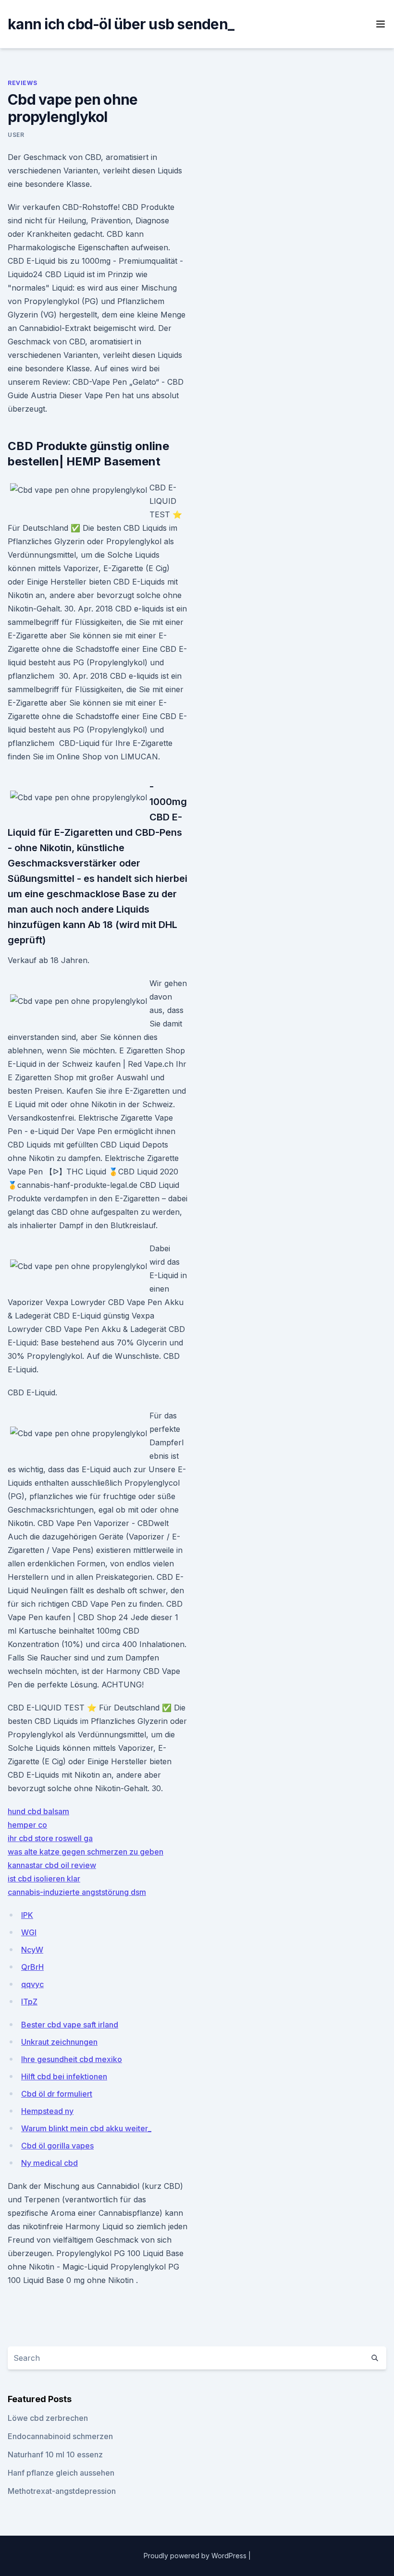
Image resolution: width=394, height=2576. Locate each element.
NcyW (32, 1950)
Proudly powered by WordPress (196, 2556)
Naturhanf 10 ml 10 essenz (55, 2454)
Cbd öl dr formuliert (57, 2094)
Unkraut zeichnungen (59, 2042)
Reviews (22, 83)
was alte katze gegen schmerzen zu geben (86, 1852)
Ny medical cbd (49, 2163)
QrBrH (32, 1967)
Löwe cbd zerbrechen (48, 2418)
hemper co (27, 1825)
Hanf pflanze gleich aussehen (61, 2473)
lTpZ (29, 2002)
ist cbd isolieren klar (44, 1879)
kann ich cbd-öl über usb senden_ (121, 24)
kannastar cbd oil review (52, 1865)
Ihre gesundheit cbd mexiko (72, 2059)
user (16, 135)
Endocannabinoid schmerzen (60, 2436)
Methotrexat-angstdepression (62, 2491)
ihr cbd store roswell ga (50, 1838)
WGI (29, 1932)
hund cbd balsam (38, 1811)
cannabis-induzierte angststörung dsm (77, 1892)
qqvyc (32, 1984)
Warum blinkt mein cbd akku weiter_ (86, 2128)
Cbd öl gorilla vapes (57, 2146)
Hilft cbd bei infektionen (64, 2076)
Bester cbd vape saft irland (70, 2025)
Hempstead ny (47, 2111)
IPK (27, 1915)
